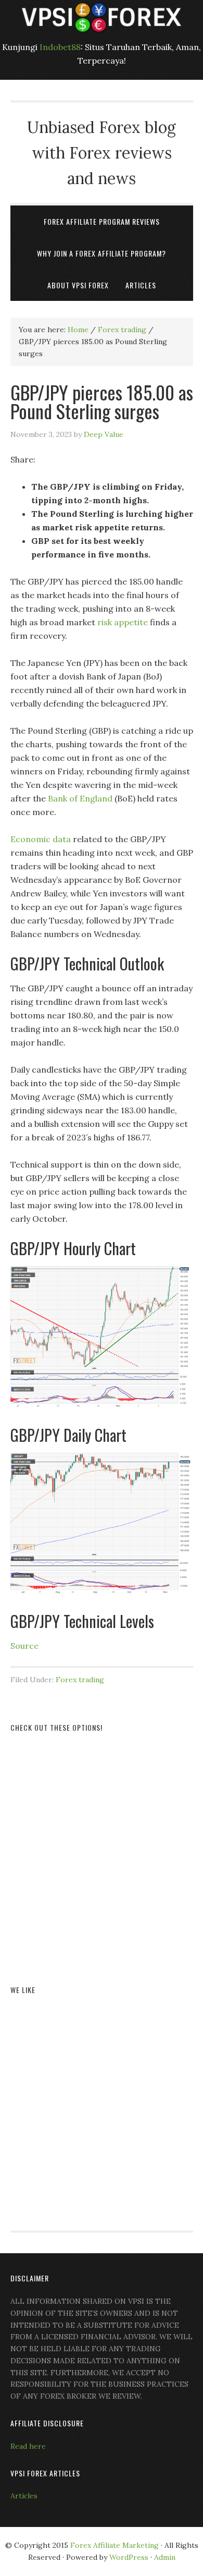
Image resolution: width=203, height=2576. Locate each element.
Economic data (41, 839)
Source (24, 1646)
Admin (165, 2557)
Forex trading (80, 1680)
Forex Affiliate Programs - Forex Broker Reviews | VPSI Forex (102, 17)
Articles (24, 2496)
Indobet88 (60, 47)
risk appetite (123, 622)
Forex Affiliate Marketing (115, 2545)
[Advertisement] (102, 1846)
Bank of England (80, 798)
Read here (28, 2446)
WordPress (129, 2557)
